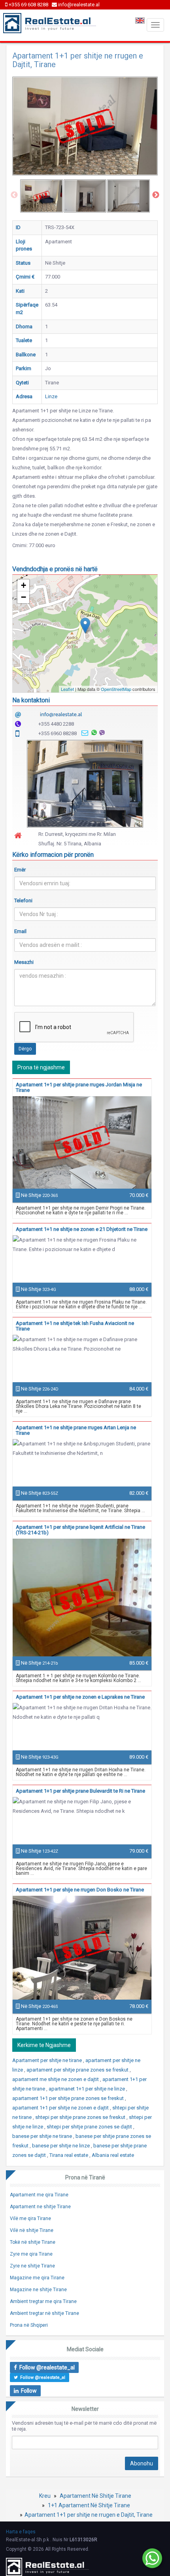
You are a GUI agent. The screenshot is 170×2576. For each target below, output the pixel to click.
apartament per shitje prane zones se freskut (78, 2070)
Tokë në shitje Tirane (33, 2242)
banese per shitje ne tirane (43, 2136)
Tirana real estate (69, 2155)
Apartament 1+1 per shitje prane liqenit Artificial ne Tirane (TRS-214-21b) (80, 1530)
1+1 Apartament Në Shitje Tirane (89, 2505)
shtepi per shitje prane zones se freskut (81, 2117)
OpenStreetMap (116, 689)
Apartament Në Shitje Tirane (95, 2496)
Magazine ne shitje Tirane (38, 2290)
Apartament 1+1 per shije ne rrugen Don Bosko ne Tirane (80, 1890)
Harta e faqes (21, 2532)
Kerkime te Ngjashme (44, 2045)
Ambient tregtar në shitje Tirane (44, 2313)
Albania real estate (113, 2155)
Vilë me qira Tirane (30, 2218)
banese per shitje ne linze (61, 2146)
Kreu (45, 2496)
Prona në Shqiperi (29, 2325)
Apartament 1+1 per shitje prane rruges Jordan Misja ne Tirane (79, 1087)
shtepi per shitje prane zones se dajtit (90, 2127)
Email (20, 931)
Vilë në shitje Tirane (32, 2230)
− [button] (24, 597)
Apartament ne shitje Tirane (40, 2207)
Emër (20, 870)
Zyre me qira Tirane (31, 2254)
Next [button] (156, 195)
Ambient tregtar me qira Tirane (43, 2301)
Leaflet (67, 689)
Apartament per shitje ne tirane (48, 2060)
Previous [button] (14, 195)
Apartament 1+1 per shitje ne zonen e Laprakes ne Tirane (80, 1697)
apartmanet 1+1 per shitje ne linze (87, 2089)
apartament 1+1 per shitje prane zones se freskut (69, 2098)
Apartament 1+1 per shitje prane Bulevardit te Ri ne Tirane (80, 1791)
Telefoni (23, 900)
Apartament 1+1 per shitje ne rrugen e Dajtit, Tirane (89, 2515)
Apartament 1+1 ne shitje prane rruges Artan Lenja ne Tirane (76, 1430)
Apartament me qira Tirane (39, 2195)
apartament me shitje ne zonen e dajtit (56, 2079)
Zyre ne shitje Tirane (32, 2266)
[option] (42, 196)
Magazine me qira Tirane (37, 2278)
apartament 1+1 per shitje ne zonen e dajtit (61, 2108)
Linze (51, 396)
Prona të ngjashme (41, 1067)
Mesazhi (24, 962)
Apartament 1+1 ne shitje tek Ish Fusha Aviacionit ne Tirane (75, 1326)
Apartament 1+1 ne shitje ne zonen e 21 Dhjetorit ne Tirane (82, 1229)
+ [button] (24, 585)
